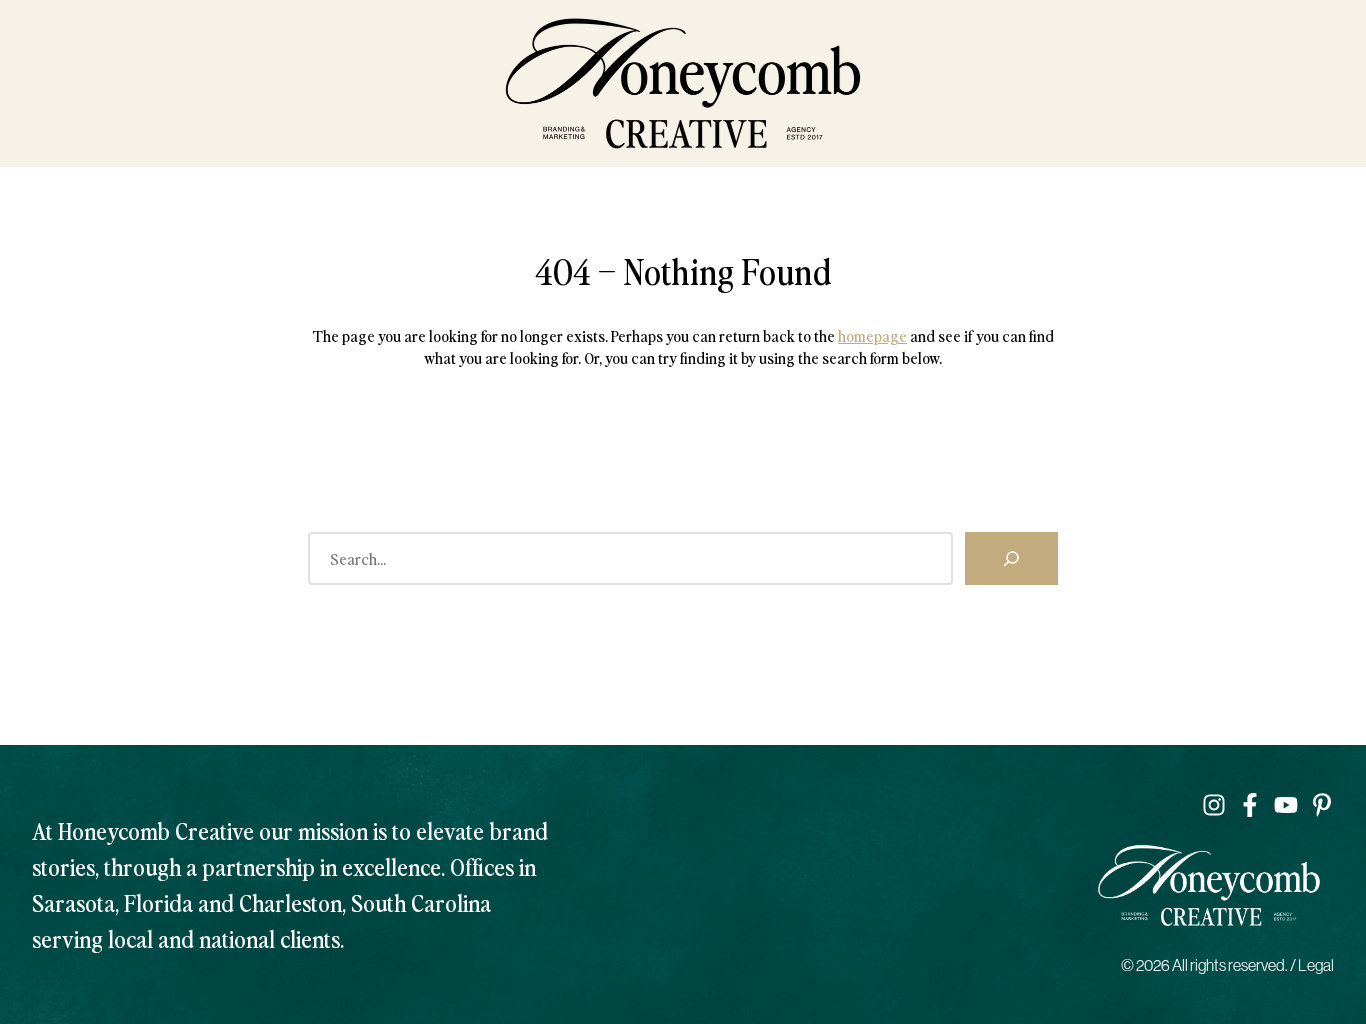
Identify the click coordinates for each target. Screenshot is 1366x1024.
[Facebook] (1250, 805)
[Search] (1011, 558)
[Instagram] (1214, 805)
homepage (872, 335)
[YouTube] (1286, 805)
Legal (1316, 965)
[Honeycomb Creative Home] (683, 83)
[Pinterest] (1322, 805)
